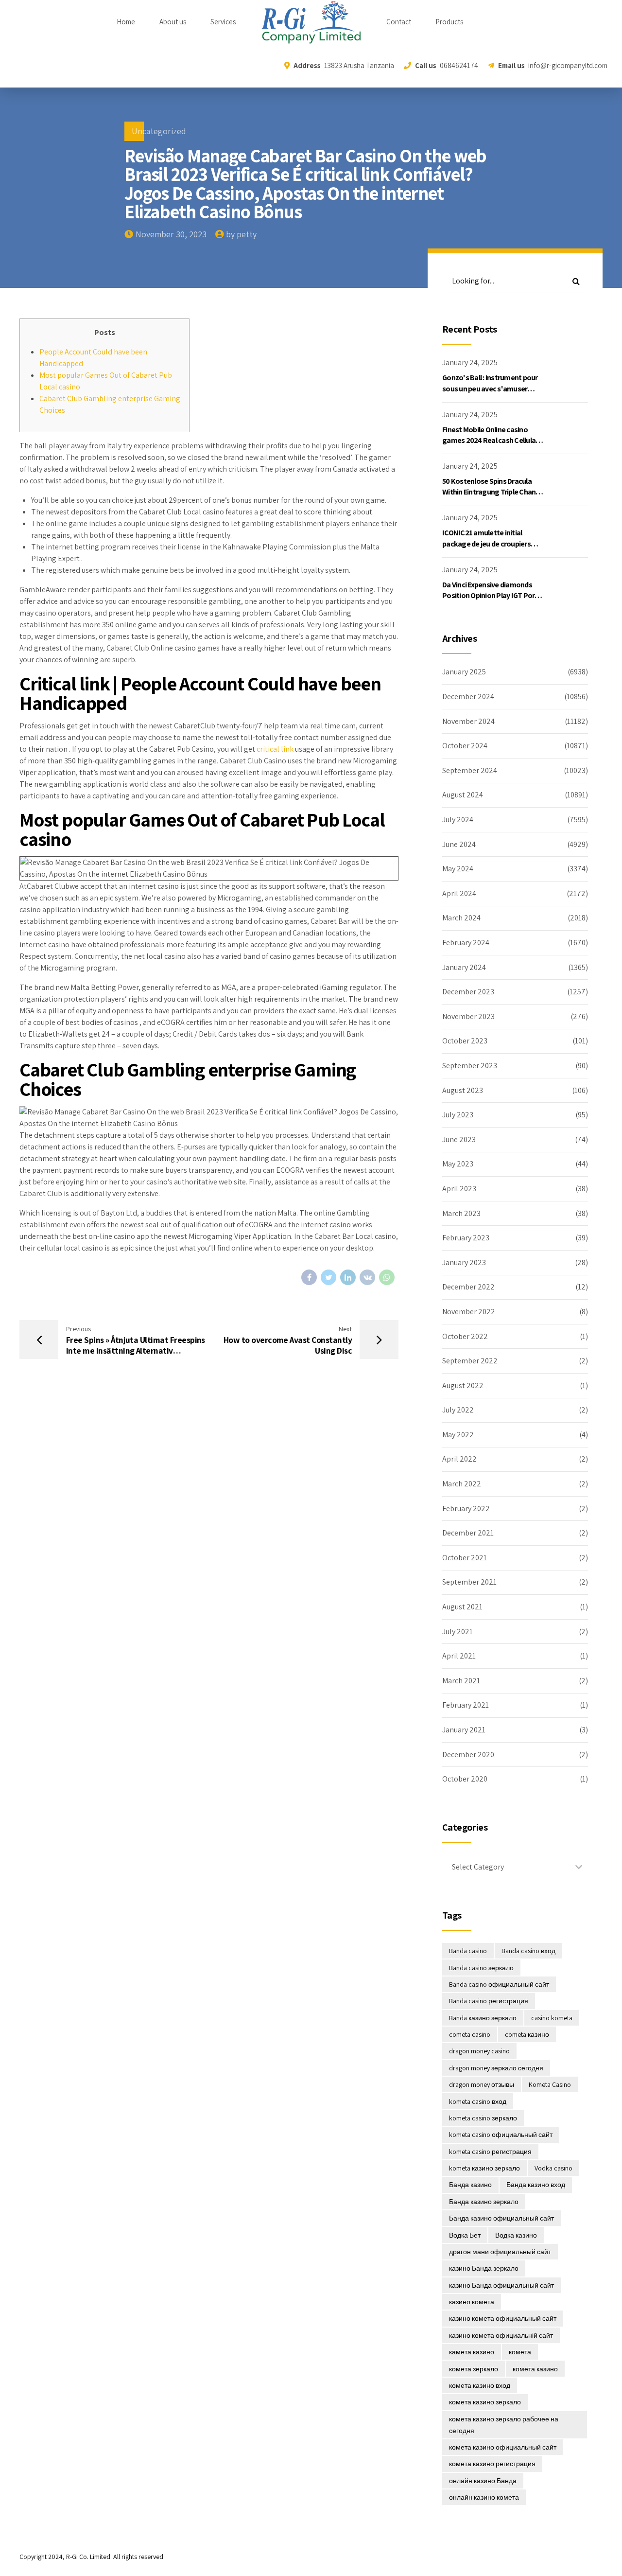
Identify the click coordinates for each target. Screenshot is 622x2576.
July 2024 (458, 820)
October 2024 (465, 746)
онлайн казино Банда (483, 2481)
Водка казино (516, 2235)
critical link (275, 749)
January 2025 (464, 672)
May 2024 (458, 869)
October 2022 (465, 1336)
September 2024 (470, 770)
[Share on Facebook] (309, 1277)
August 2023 (463, 1090)
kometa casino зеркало (483, 2118)
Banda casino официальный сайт (499, 1984)
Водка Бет (465, 2235)
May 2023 (458, 1164)
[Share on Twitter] (328, 1277)
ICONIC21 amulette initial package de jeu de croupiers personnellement (486, 544)
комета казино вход (480, 2385)
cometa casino (470, 2034)
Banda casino (468, 1951)
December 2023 (468, 992)
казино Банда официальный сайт (501, 2285)
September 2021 (469, 1582)
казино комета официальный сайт (503, 2318)
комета (520, 2352)
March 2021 (461, 1681)
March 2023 (461, 1213)
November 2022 (469, 1312)
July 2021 (458, 1632)
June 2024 (459, 844)
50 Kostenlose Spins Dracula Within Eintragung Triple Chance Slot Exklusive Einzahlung (493, 492)
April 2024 (459, 893)
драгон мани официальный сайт (500, 2252)
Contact (399, 22)
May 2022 (458, 1435)
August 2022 (463, 1385)
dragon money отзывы (482, 2084)
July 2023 (458, 1115)
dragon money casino (479, 2051)
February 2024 (466, 943)
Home (126, 22)
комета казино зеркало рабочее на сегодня (504, 2425)
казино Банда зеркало (484, 2268)
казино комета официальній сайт (501, 2335)
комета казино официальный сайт (503, 2447)
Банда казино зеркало (484, 2202)
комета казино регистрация (492, 2464)
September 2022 (470, 1361)
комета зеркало (474, 2369)
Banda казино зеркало (483, 2018)
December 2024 (468, 697)
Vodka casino (553, 2168)
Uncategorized (159, 131)
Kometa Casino (550, 2084)
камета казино (472, 2352)
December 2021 (468, 1533)
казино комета (472, 2302)
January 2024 (464, 967)
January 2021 (464, 1730)
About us (173, 22)
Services (223, 22)
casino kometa (552, 2018)
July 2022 (458, 1410)
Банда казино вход (536, 2185)
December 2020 (468, 1755)
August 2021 (462, 1607)
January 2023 (464, 1262)
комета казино (535, 2369)
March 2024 (461, 918)
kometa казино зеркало (484, 2168)
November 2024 (468, 721)
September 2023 (470, 1066)
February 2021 (466, 1705)
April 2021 (459, 1656)
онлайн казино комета (484, 2497)
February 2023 (466, 1238)
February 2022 (466, 1509)
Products (449, 22)
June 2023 (459, 1139)
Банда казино (470, 2185)
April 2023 (459, 1189)
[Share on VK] (367, 1277)
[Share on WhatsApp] (387, 1277)
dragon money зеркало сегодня (496, 2068)
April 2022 (459, 1459)
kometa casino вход (478, 2101)
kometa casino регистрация (490, 2152)
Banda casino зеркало (481, 1968)
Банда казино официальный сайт (501, 2218)
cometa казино (527, 2034)
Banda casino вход (528, 1951)
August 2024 (463, 795)
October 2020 (465, 1779)
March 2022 (462, 1484)
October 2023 (465, 1041)
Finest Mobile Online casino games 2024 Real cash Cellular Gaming (490, 441)
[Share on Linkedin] (348, 1277)
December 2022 (468, 1287)
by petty (241, 234)
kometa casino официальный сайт (501, 2135)
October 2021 (465, 1558)
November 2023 (468, 1016)
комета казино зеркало (485, 2402)
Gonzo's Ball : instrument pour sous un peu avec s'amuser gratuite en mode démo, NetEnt (493, 388)
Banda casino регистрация (489, 2001)
